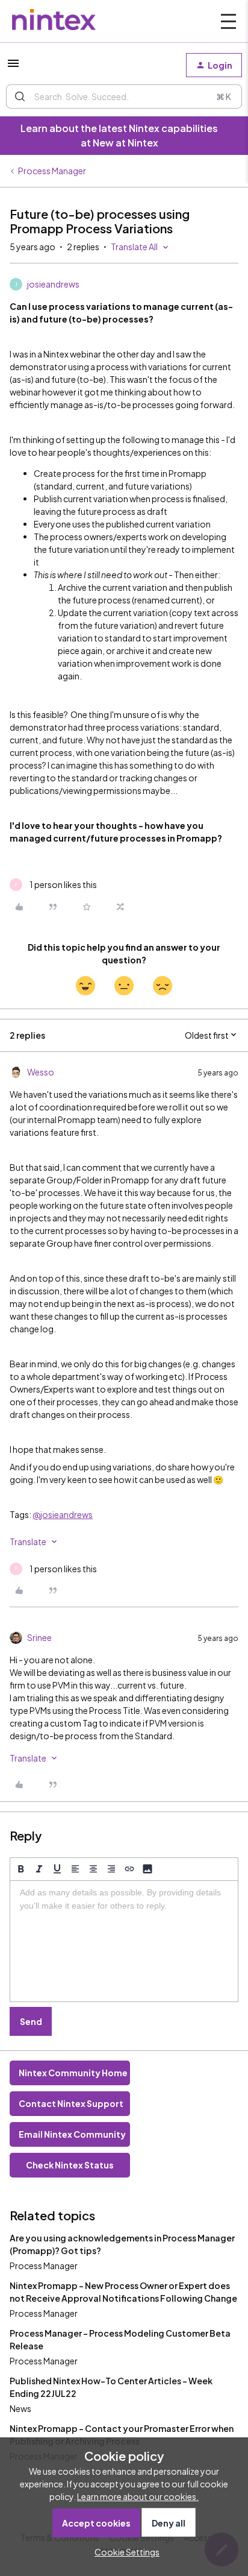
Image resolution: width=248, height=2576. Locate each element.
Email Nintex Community (72, 2134)
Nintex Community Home (73, 2073)
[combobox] (124, 96)
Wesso (41, 1072)
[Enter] (20, 96)
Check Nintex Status (70, 2165)
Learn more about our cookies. (138, 2496)
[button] (13, 67)
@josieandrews (63, 1514)
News (20, 2408)
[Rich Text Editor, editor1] (124, 1941)
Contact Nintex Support (71, 2103)
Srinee (39, 1637)
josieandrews (53, 284)
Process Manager (52, 171)
